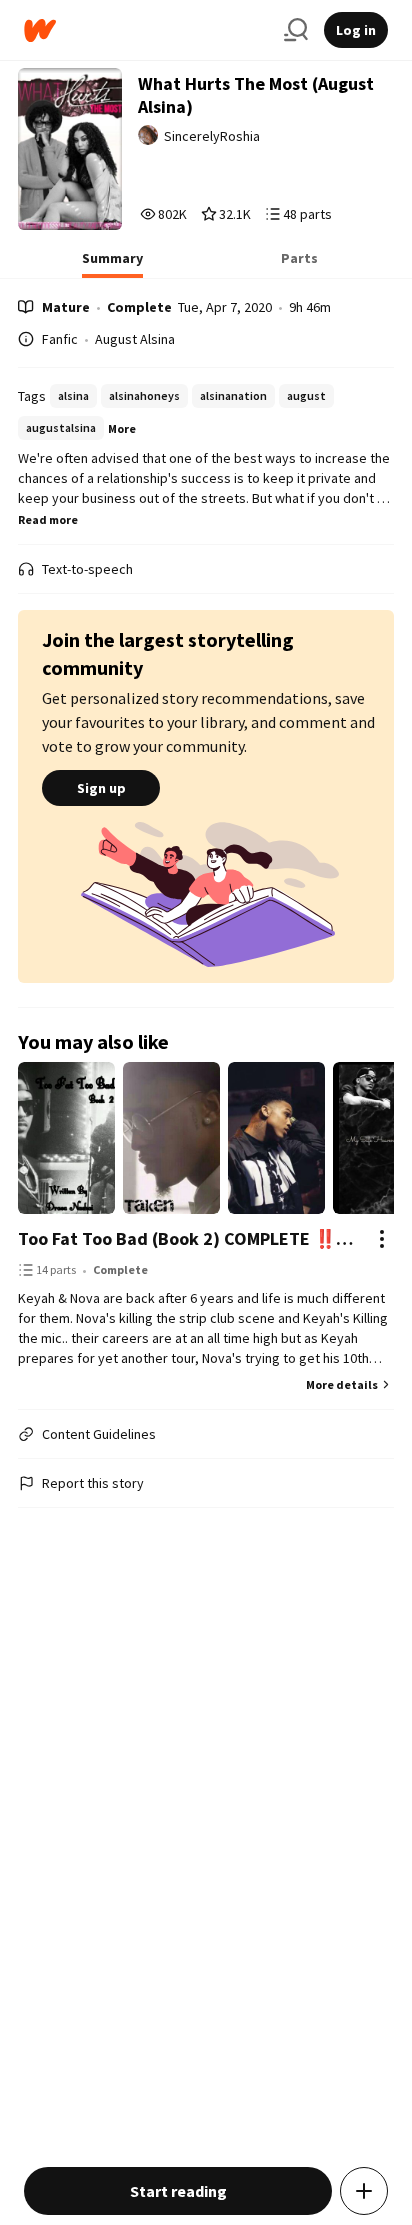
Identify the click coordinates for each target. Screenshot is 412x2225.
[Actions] (382, 1239)
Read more (48, 519)
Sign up (101, 788)
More (122, 428)
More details (342, 1384)
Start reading (178, 2191)
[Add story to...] (364, 2191)
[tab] (112, 264)
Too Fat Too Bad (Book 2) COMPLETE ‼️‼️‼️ (185, 1238)
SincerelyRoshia (212, 136)
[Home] (146, 30)
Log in (356, 30)
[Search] (296, 30)
